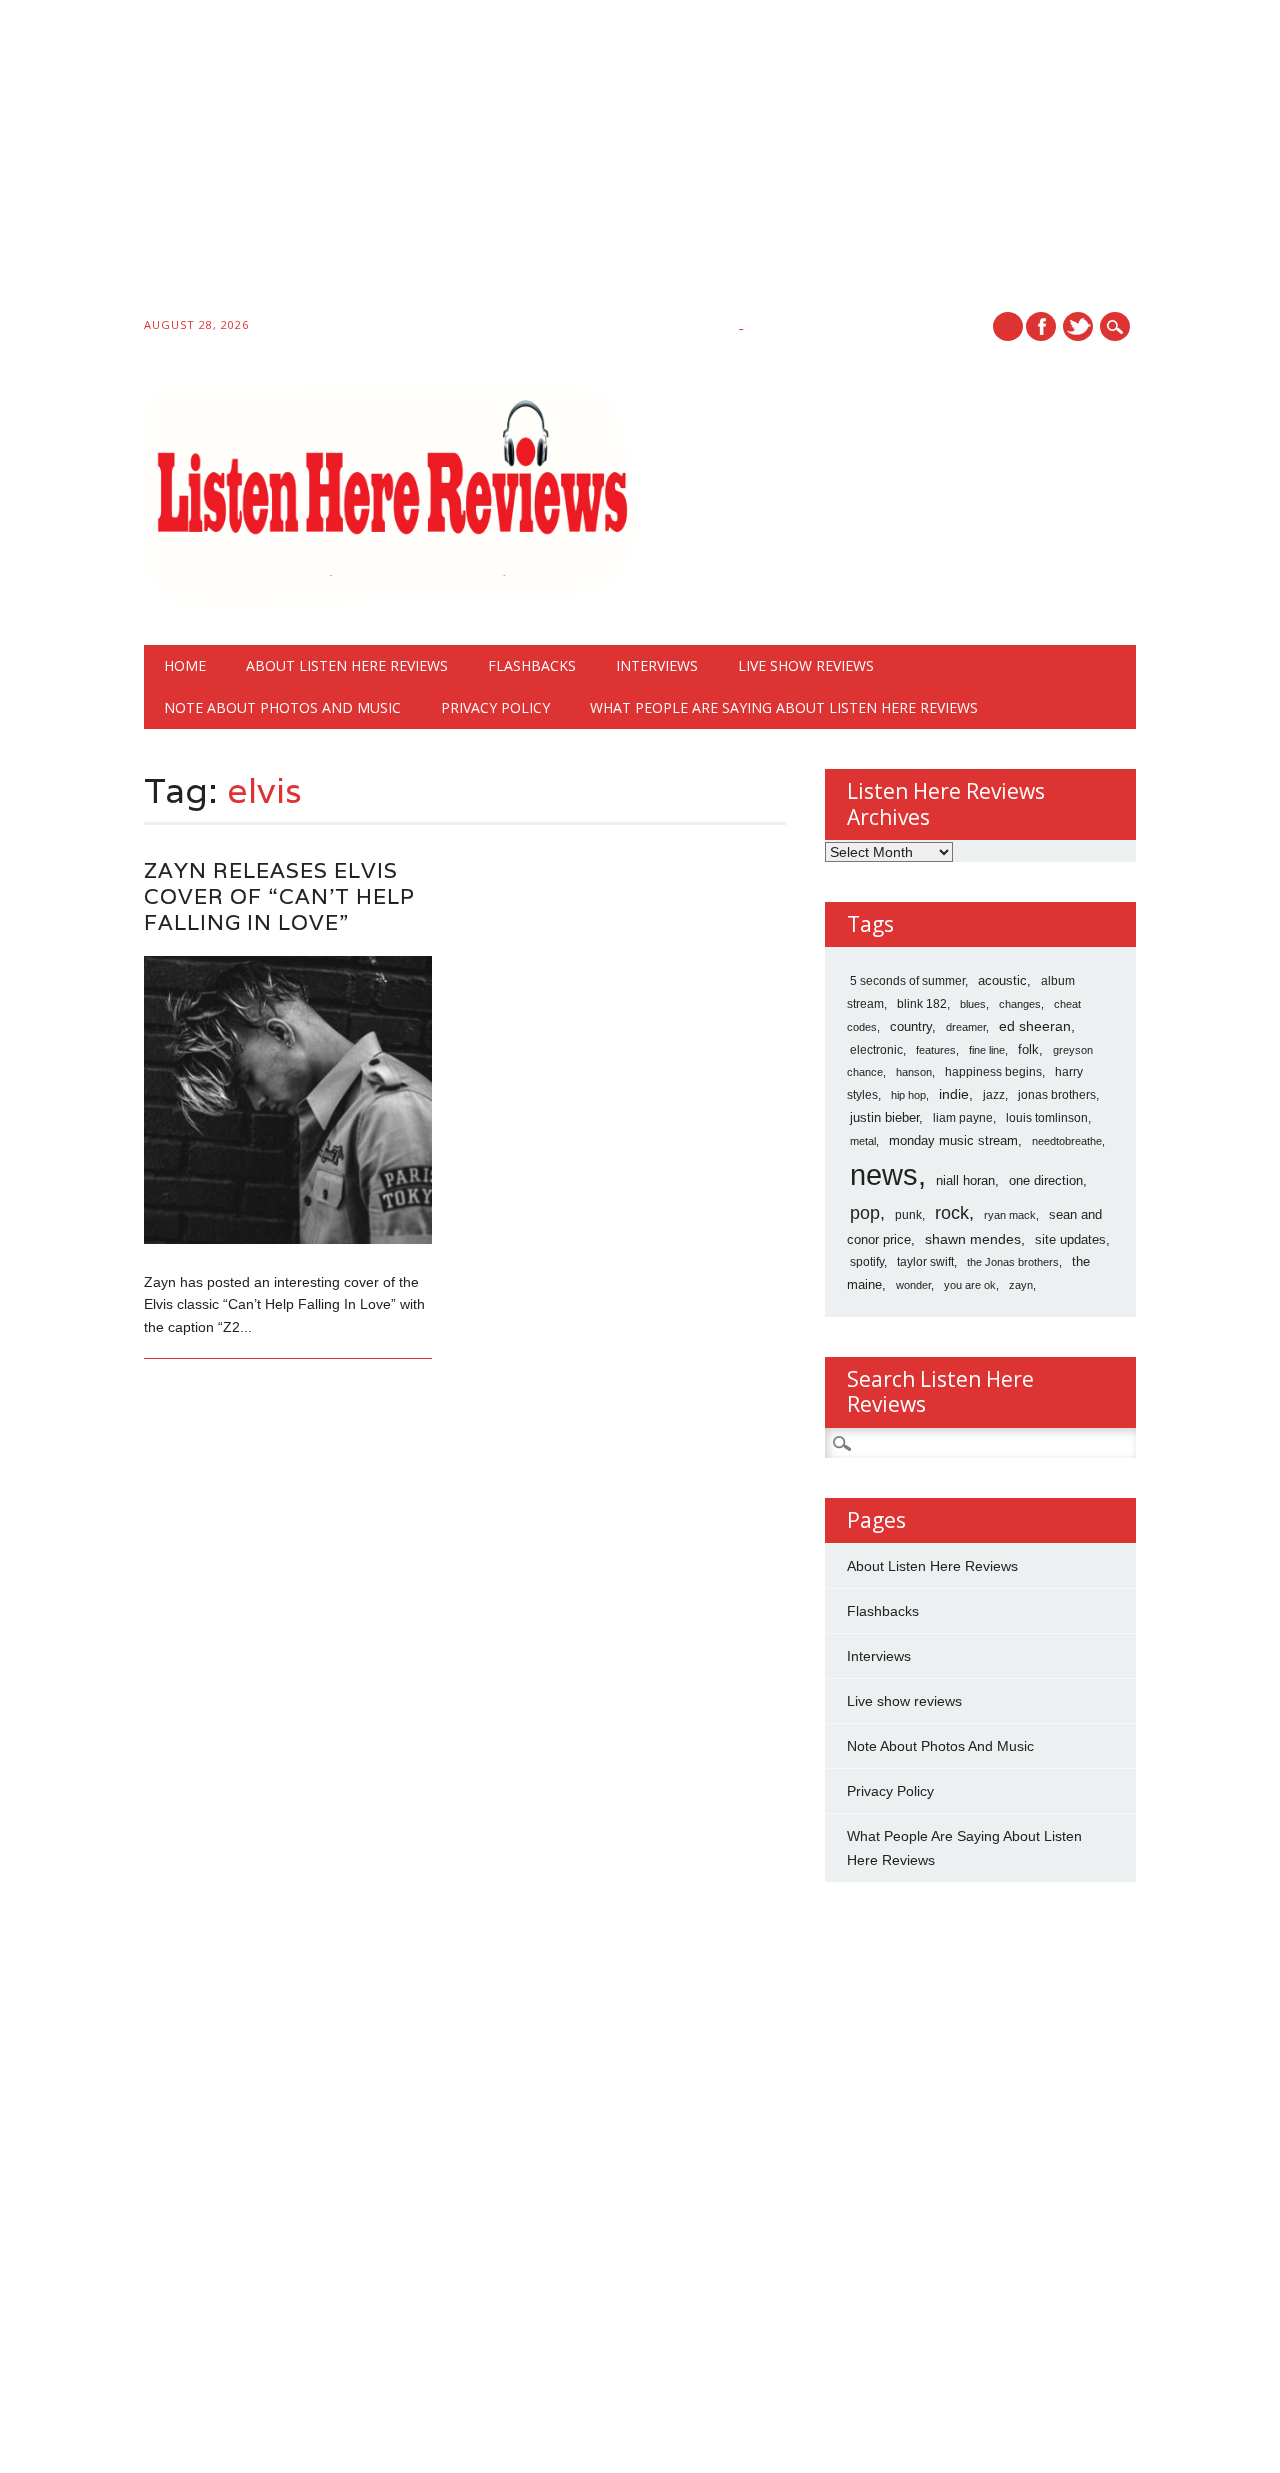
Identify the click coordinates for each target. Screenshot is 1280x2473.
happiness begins (993, 1072)
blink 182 (922, 1004)
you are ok (970, 1285)
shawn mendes (973, 1239)
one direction (1046, 1180)
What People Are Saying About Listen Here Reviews (784, 707)
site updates (1070, 1239)
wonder (913, 1285)
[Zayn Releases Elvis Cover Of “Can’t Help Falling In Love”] (288, 1239)
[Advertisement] (600, 162)
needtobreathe (1067, 1141)
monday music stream (953, 1140)
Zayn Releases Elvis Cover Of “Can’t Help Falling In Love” (279, 896)
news (884, 1174)
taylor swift (925, 1262)
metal (863, 1141)
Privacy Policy (495, 707)
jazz (994, 1095)
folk (1028, 1049)
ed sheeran (1035, 1026)
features (936, 1050)
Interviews (657, 665)
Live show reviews (806, 665)
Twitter (1078, 326)
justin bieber (884, 1117)
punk (908, 1215)
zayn (1021, 1285)
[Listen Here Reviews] (390, 603)
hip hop (908, 1095)
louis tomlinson (1047, 1118)
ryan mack (1010, 1215)
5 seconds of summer (907, 981)
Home (185, 665)
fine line (987, 1050)
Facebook (1041, 326)
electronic (876, 1050)
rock (952, 1213)
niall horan (965, 1180)
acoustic (1002, 981)
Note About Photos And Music (282, 707)
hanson (914, 1072)
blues (973, 1004)
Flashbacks (532, 665)
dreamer (966, 1027)
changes (1020, 1004)
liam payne (963, 1118)
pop (865, 1213)
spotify (867, 1262)
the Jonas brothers (1013, 1262)
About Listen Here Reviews (347, 665)
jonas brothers (1057, 1095)
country (911, 1026)
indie (954, 1094)
